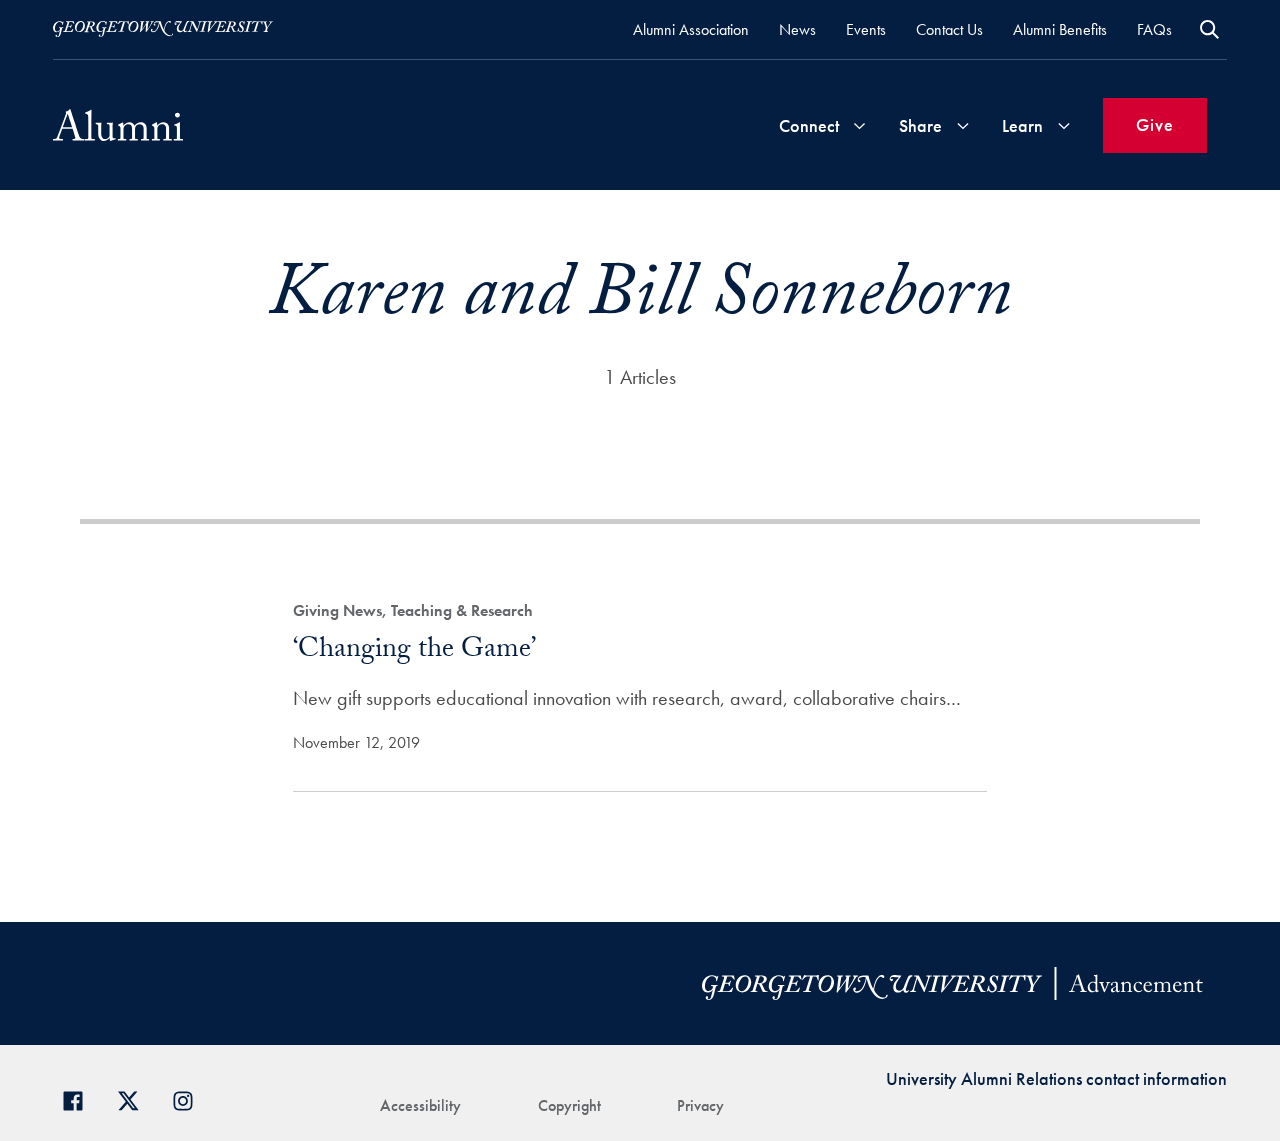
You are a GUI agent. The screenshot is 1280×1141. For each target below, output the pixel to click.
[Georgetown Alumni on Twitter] (135, 1098)
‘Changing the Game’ (414, 652)
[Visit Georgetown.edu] (163, 29)
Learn (1022, 125)
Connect (809, 125)
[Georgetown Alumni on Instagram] (190, 1098)
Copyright (569, 1105)
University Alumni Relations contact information (1056, 1078)
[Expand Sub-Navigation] (859, 125)
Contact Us (949, 29)
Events (866, 29)
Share (920, 125)
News (797, 29)
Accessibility (420, 1105)
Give (1155, 124)
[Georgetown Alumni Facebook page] (80, 1098)
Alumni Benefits (1060, 29)
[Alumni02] (118, 125)
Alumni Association (691, 29)
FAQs (1154, 29)
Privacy (700, 1105)
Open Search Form (1209, 29)
